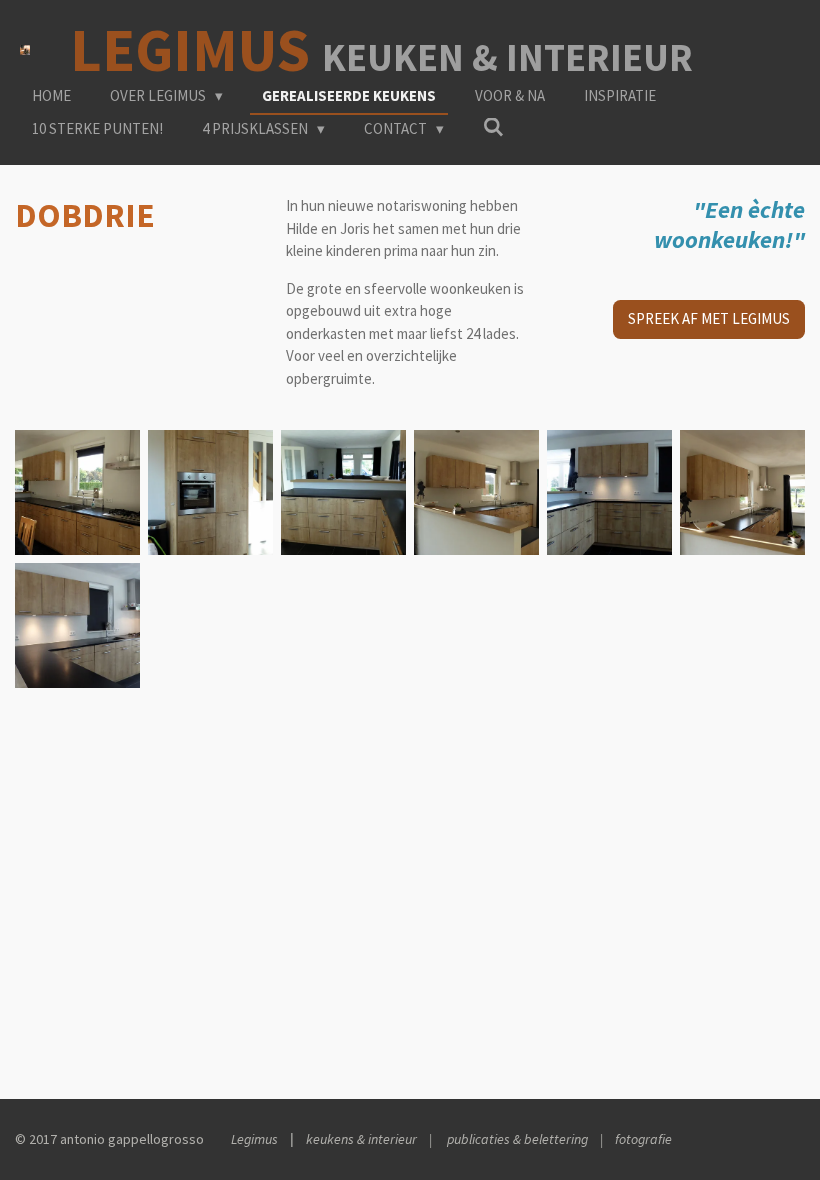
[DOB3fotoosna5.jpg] (742, 492)
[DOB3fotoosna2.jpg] (77, 492)
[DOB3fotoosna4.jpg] (476, 492)
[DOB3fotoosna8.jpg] (609, 492)
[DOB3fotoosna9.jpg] (77, 625)
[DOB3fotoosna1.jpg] (210, 492)
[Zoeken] (493, 127)
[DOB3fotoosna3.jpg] (343, 492)
